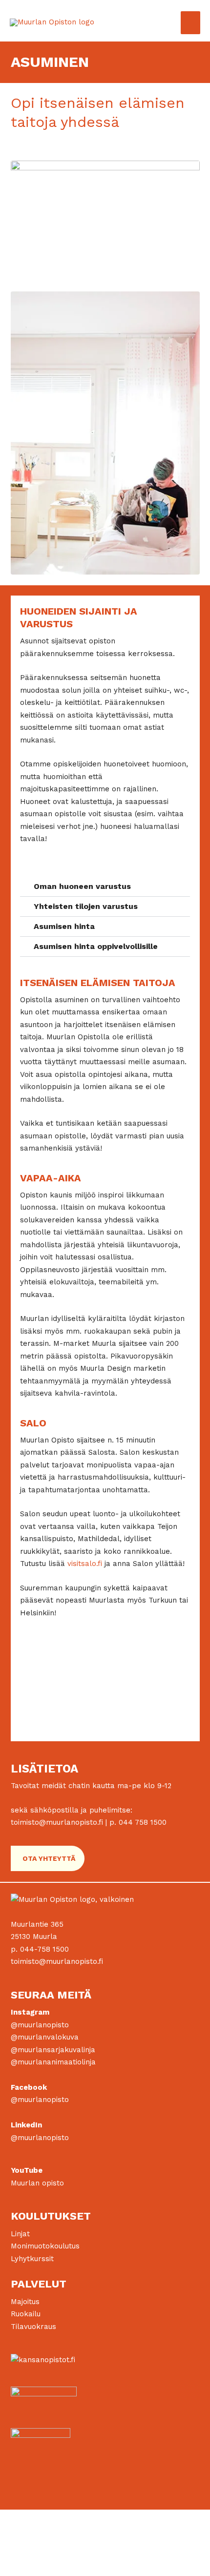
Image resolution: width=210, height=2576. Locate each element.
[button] (105, 887)
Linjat (20, 2234)
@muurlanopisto (40, 2025)
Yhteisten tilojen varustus (86, 906)
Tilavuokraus (33, 2327)
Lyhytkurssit (32, 2259)
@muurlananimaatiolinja (53, 2062)
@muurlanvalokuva (45, 2037)
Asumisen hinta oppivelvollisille (96, 946)
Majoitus (25, 2302)
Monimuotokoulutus (45, 2246)
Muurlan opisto (37, 2183)
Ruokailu (26, 2314)
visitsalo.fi (85, 1564)
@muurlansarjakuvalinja (53, 2050)
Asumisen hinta (64, 926)
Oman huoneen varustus (82, 886)
